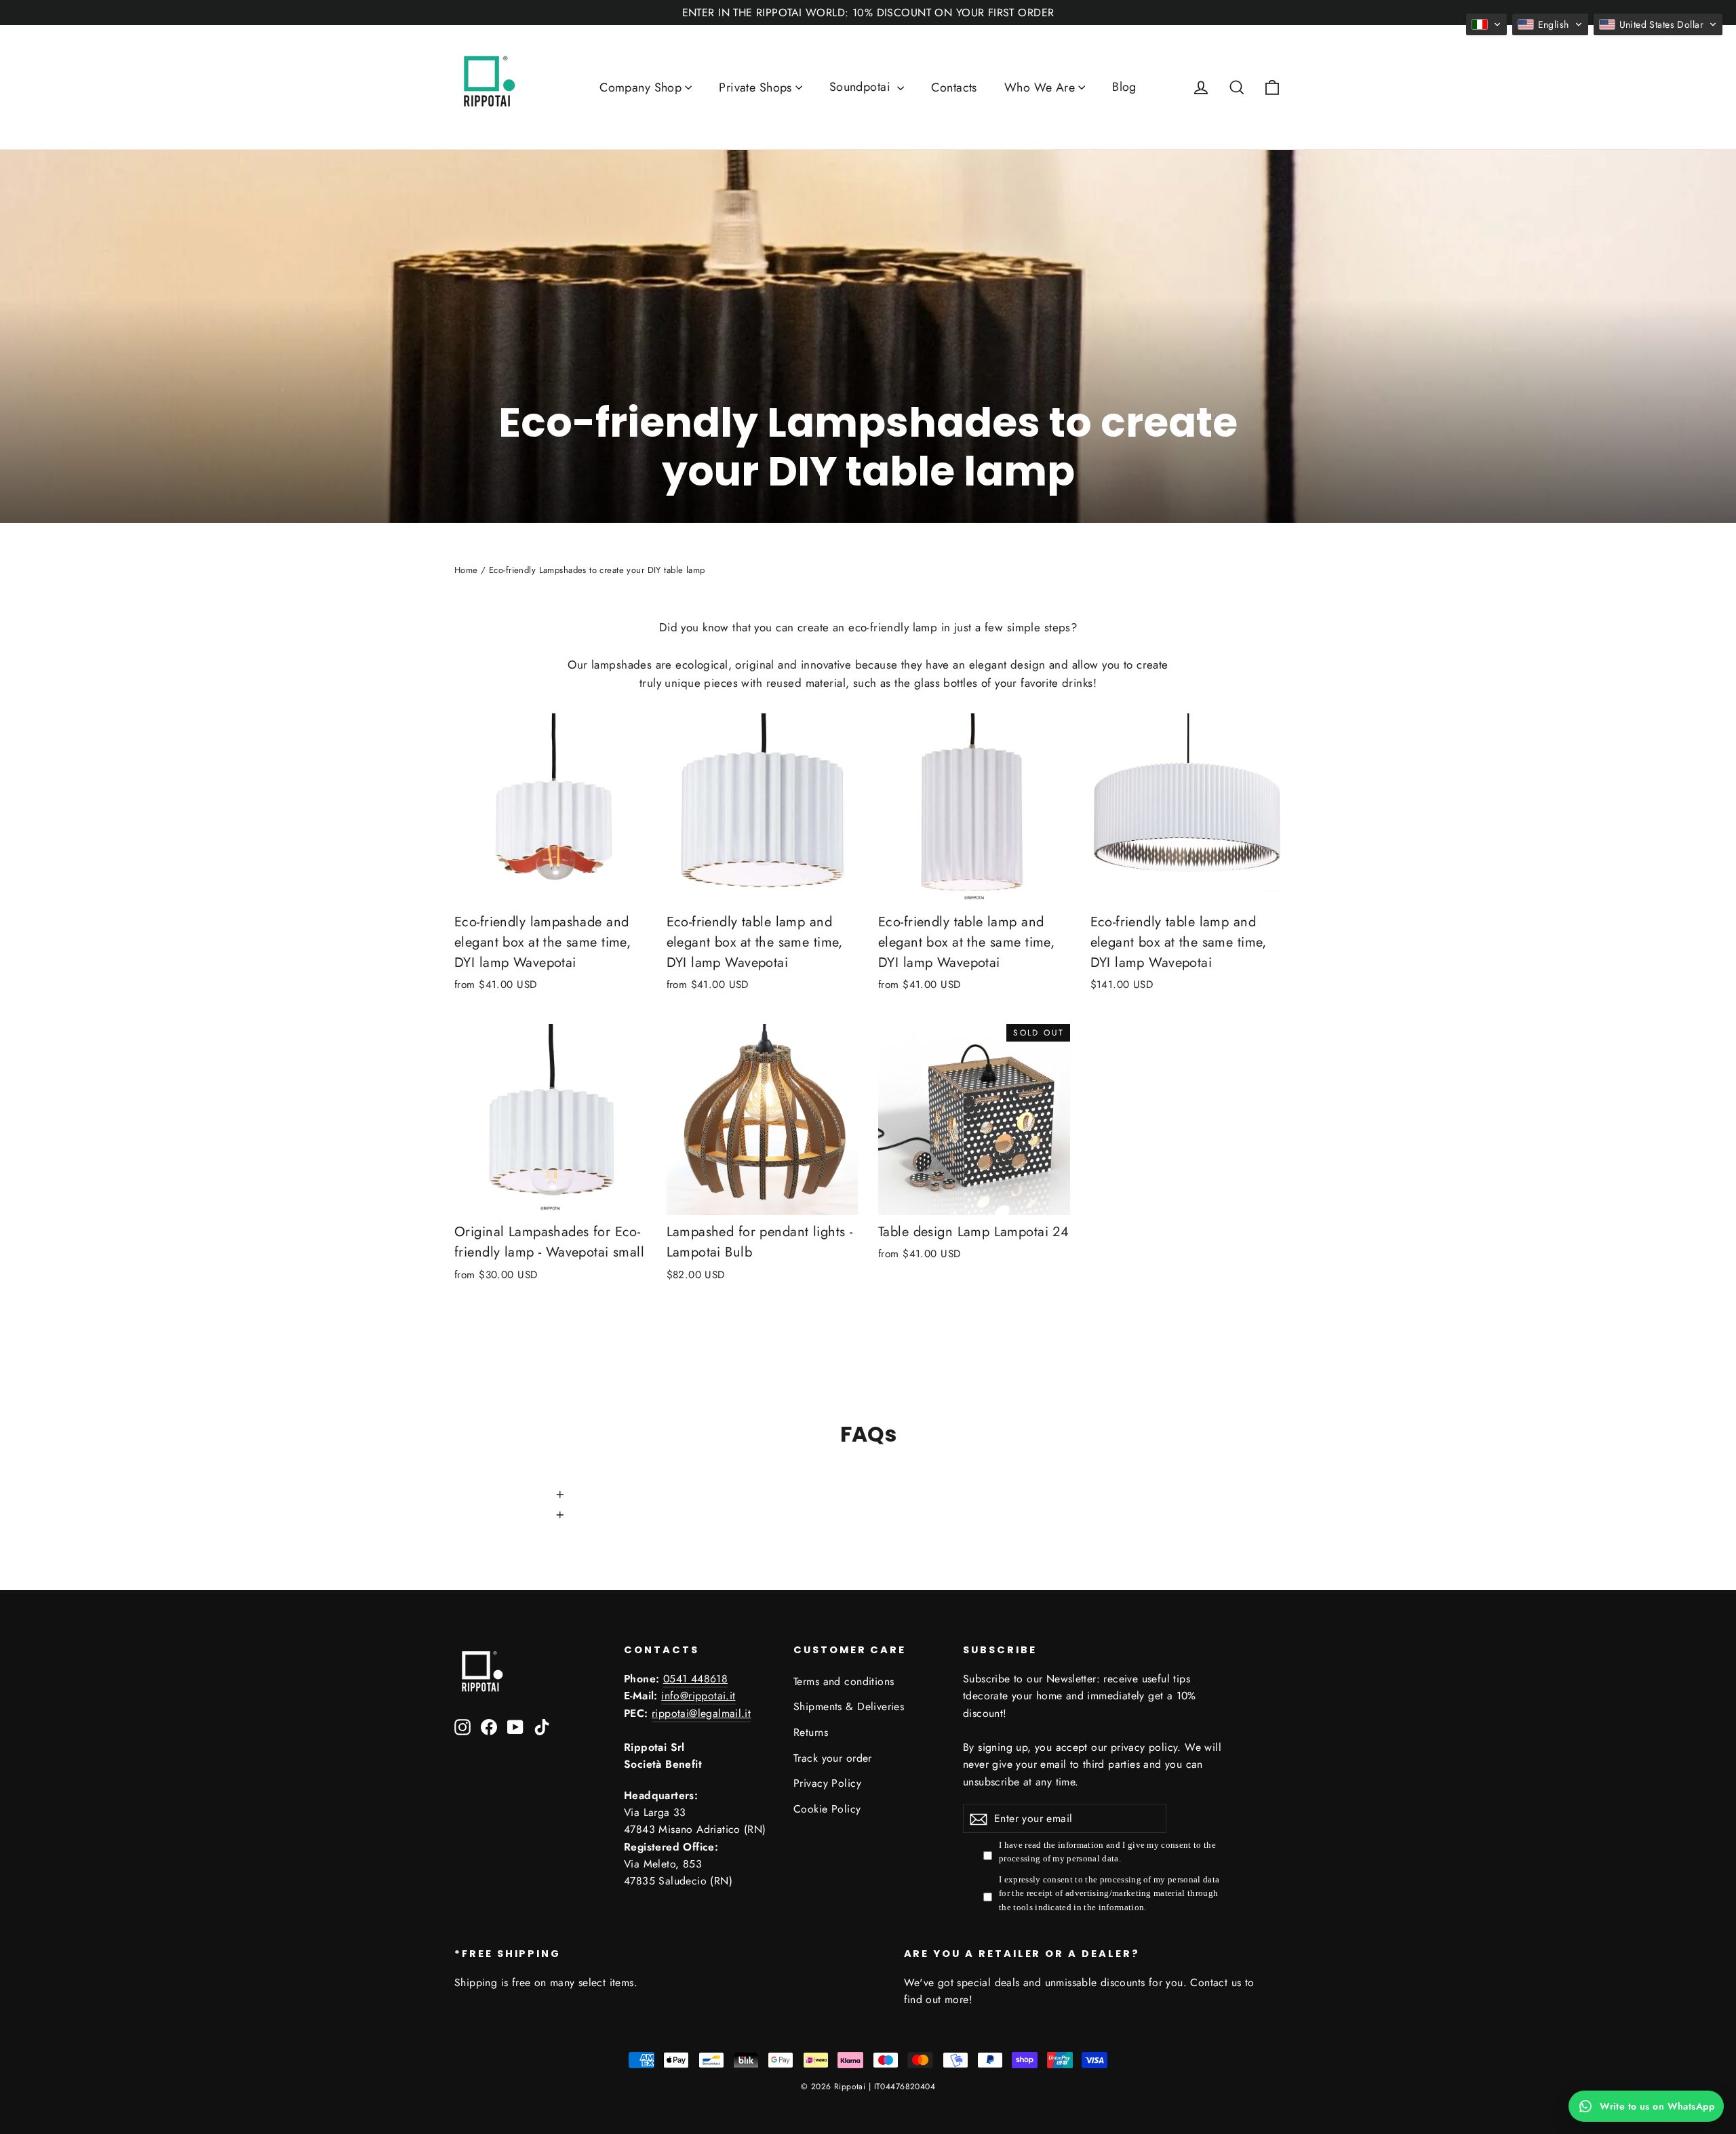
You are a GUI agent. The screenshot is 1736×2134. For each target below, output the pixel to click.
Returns (811, 1732)
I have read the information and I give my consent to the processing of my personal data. (1107, 1852)
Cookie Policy (827, 1809)
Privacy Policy (827, 1783)
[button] (1486, 24)
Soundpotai (862, 87)
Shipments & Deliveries (849, 1706)
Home (466, 570)
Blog (1124, 87)
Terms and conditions (844, 1681)
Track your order (833, 1758)
